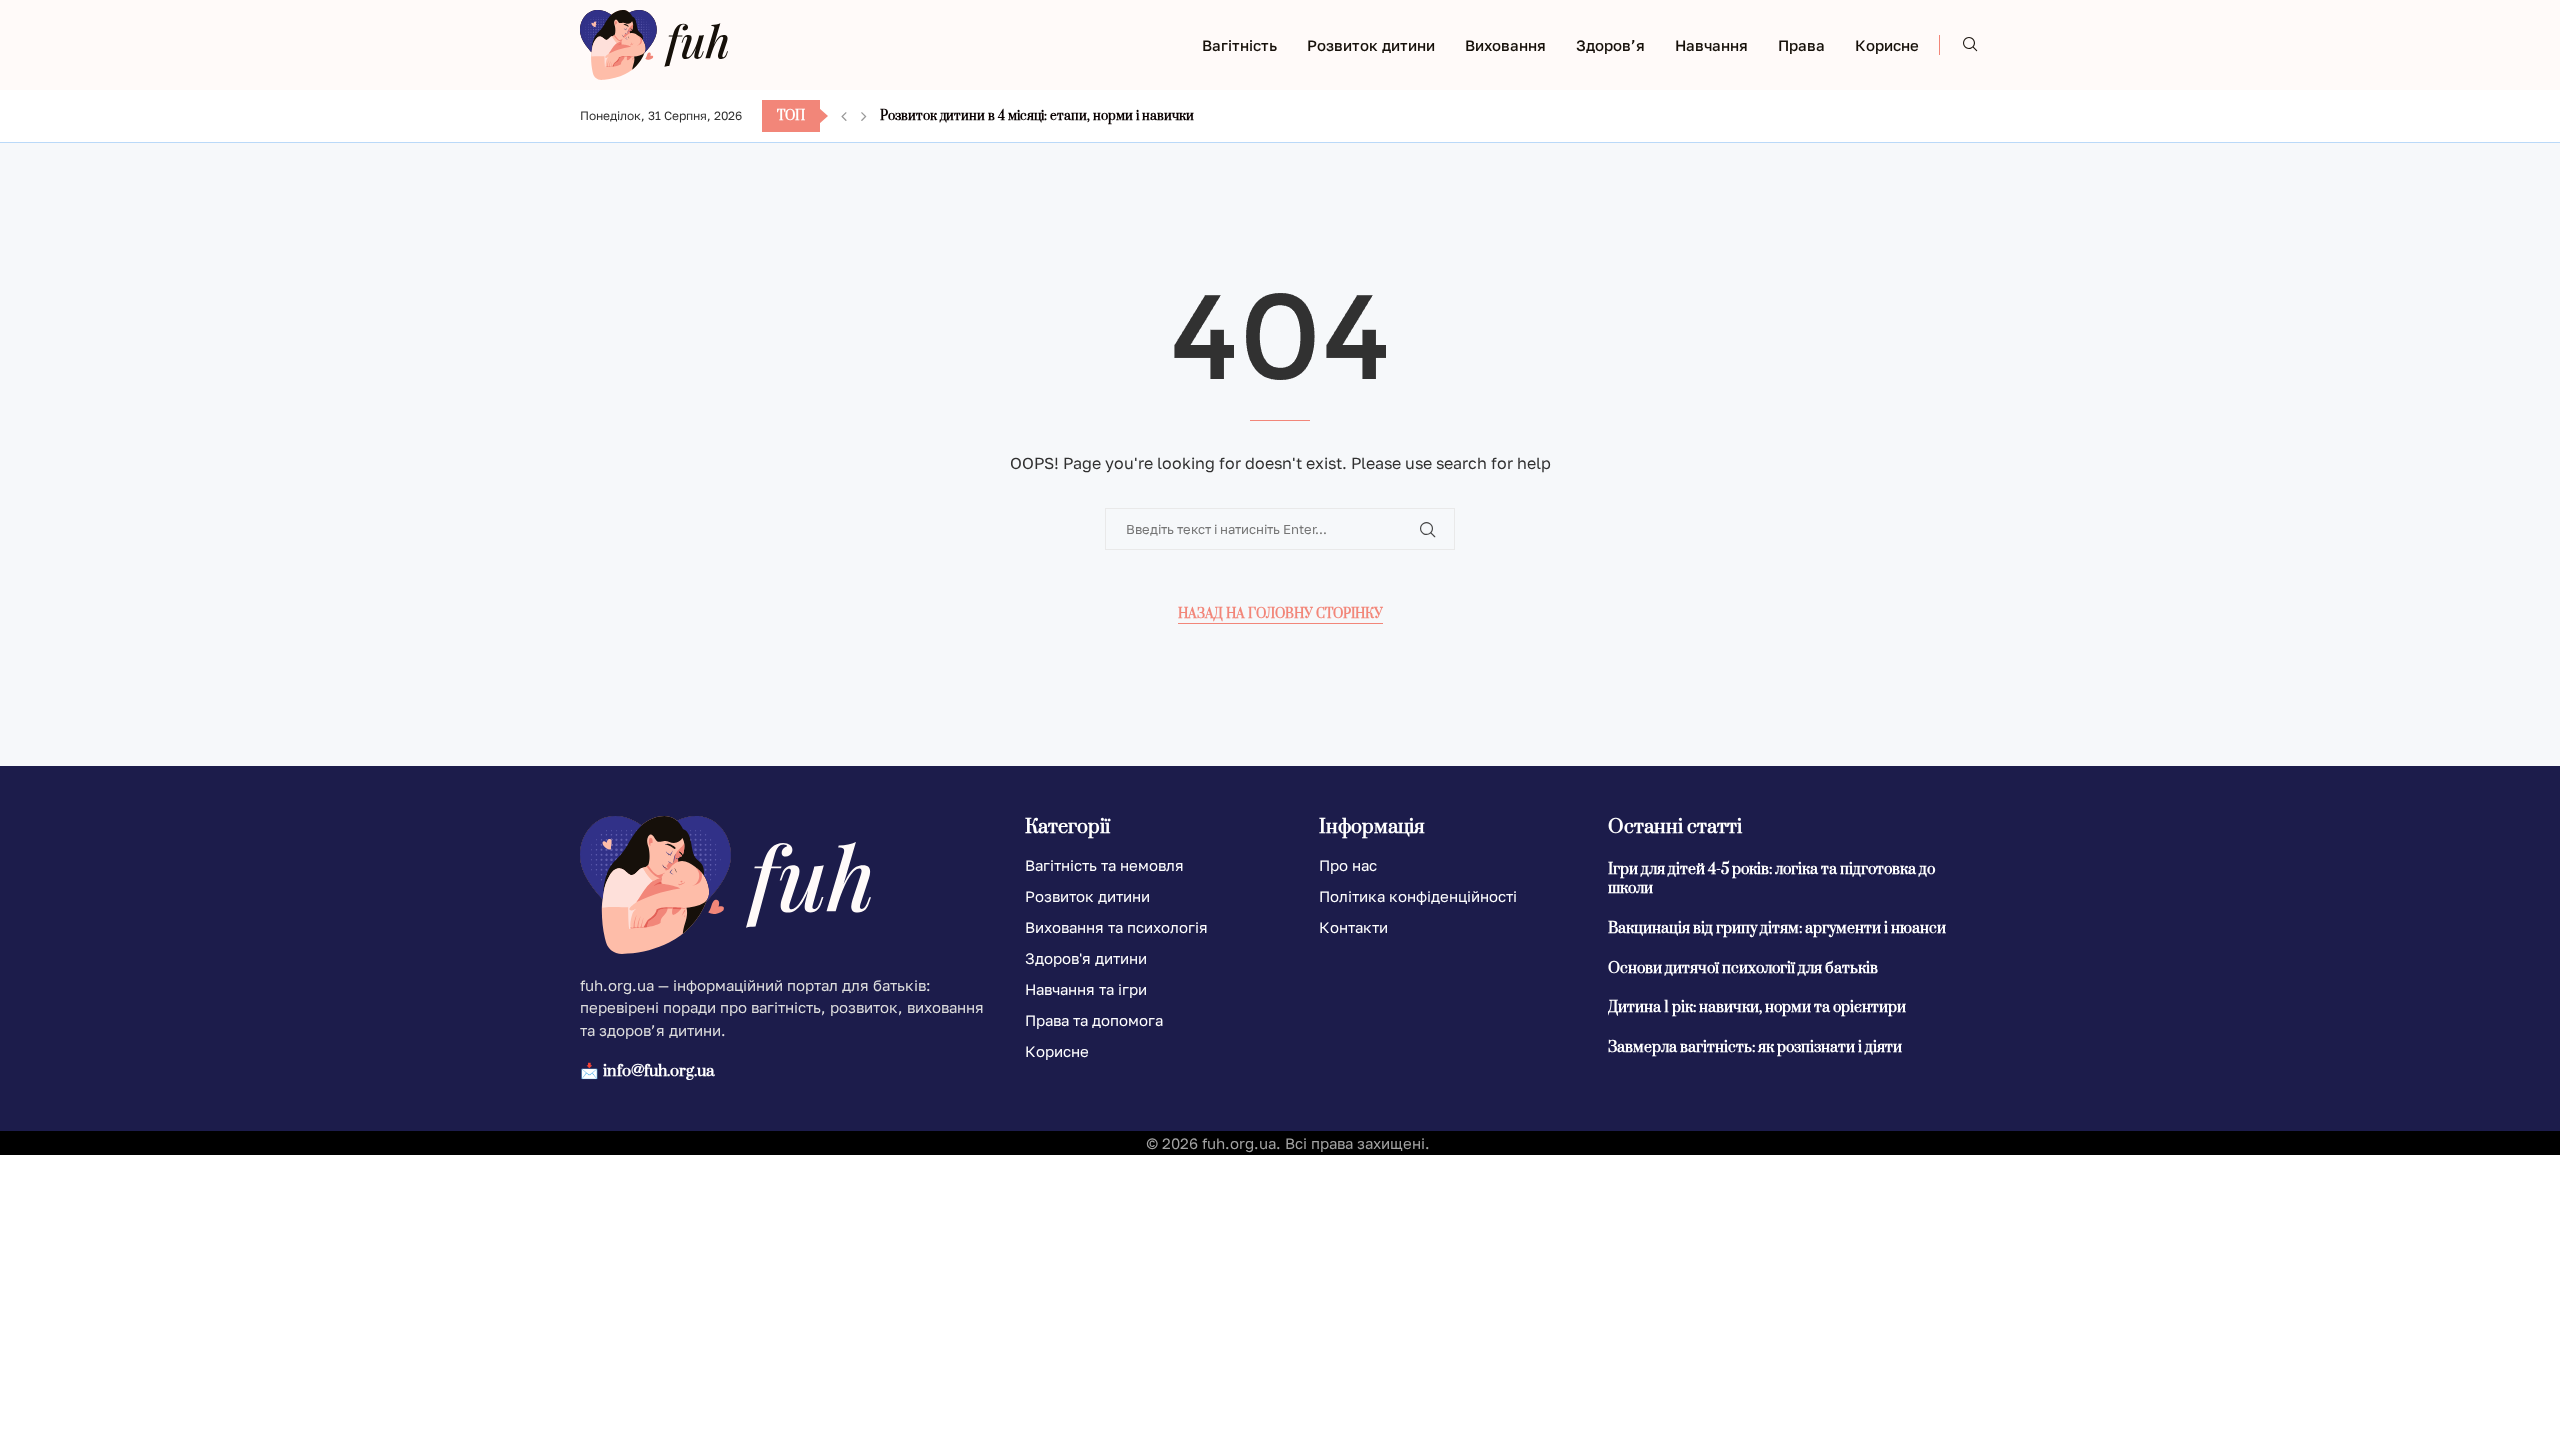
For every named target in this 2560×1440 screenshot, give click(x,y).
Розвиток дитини (1371, 45)
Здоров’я (1610, 45)
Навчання (1711, 45)
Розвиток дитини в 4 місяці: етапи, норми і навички (1037, 116)
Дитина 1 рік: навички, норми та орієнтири (1757, 1007)
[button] (844, 116)
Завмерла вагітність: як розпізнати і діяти (1755, 1047)
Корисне (1887, 45)
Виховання (1505, 45)
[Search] (1970, 45)
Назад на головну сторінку (1280, 614)
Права (1801, 45)
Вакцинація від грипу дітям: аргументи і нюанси (1777, 928)
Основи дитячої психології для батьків (1743, 968)
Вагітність (1239, 45)
